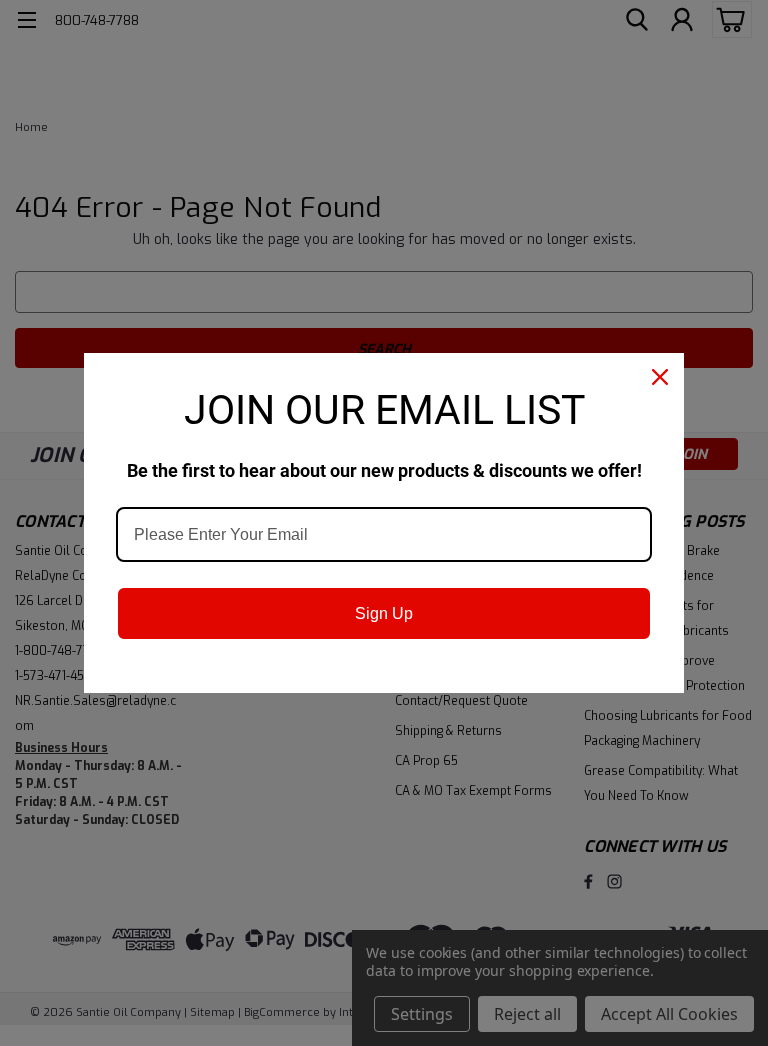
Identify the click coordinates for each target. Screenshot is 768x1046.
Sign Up (384, 613)
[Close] (660, 377)
